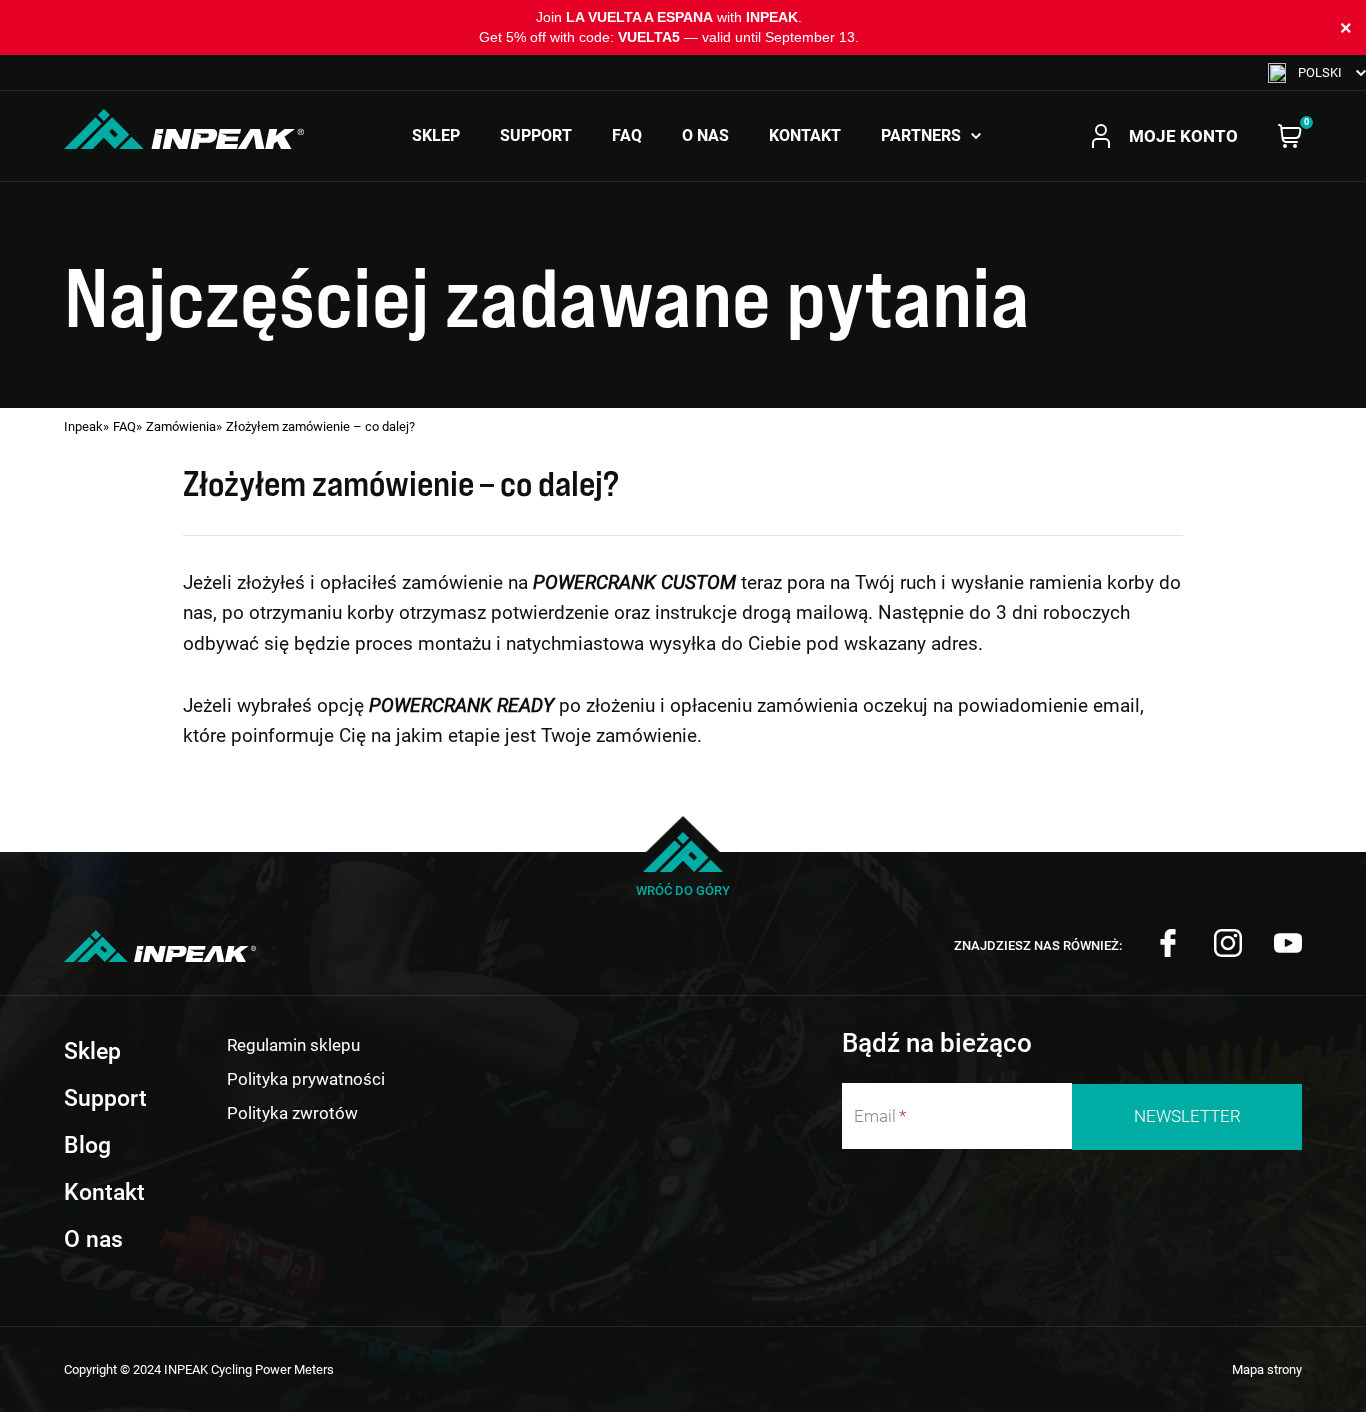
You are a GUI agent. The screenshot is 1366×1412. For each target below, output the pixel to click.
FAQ (627, 136)
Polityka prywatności (306, 1079)
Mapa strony (1267, 1369)
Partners (921, 136)
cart (1290, 136)
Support (536, 136)
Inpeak (83, 426)
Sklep (436, 136)
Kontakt (805, 136)
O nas (705, 136)
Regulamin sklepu (293, 1045)
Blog (87, 1145)
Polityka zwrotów (292, 1113)
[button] (1317, 72)
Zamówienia (181, 426)
